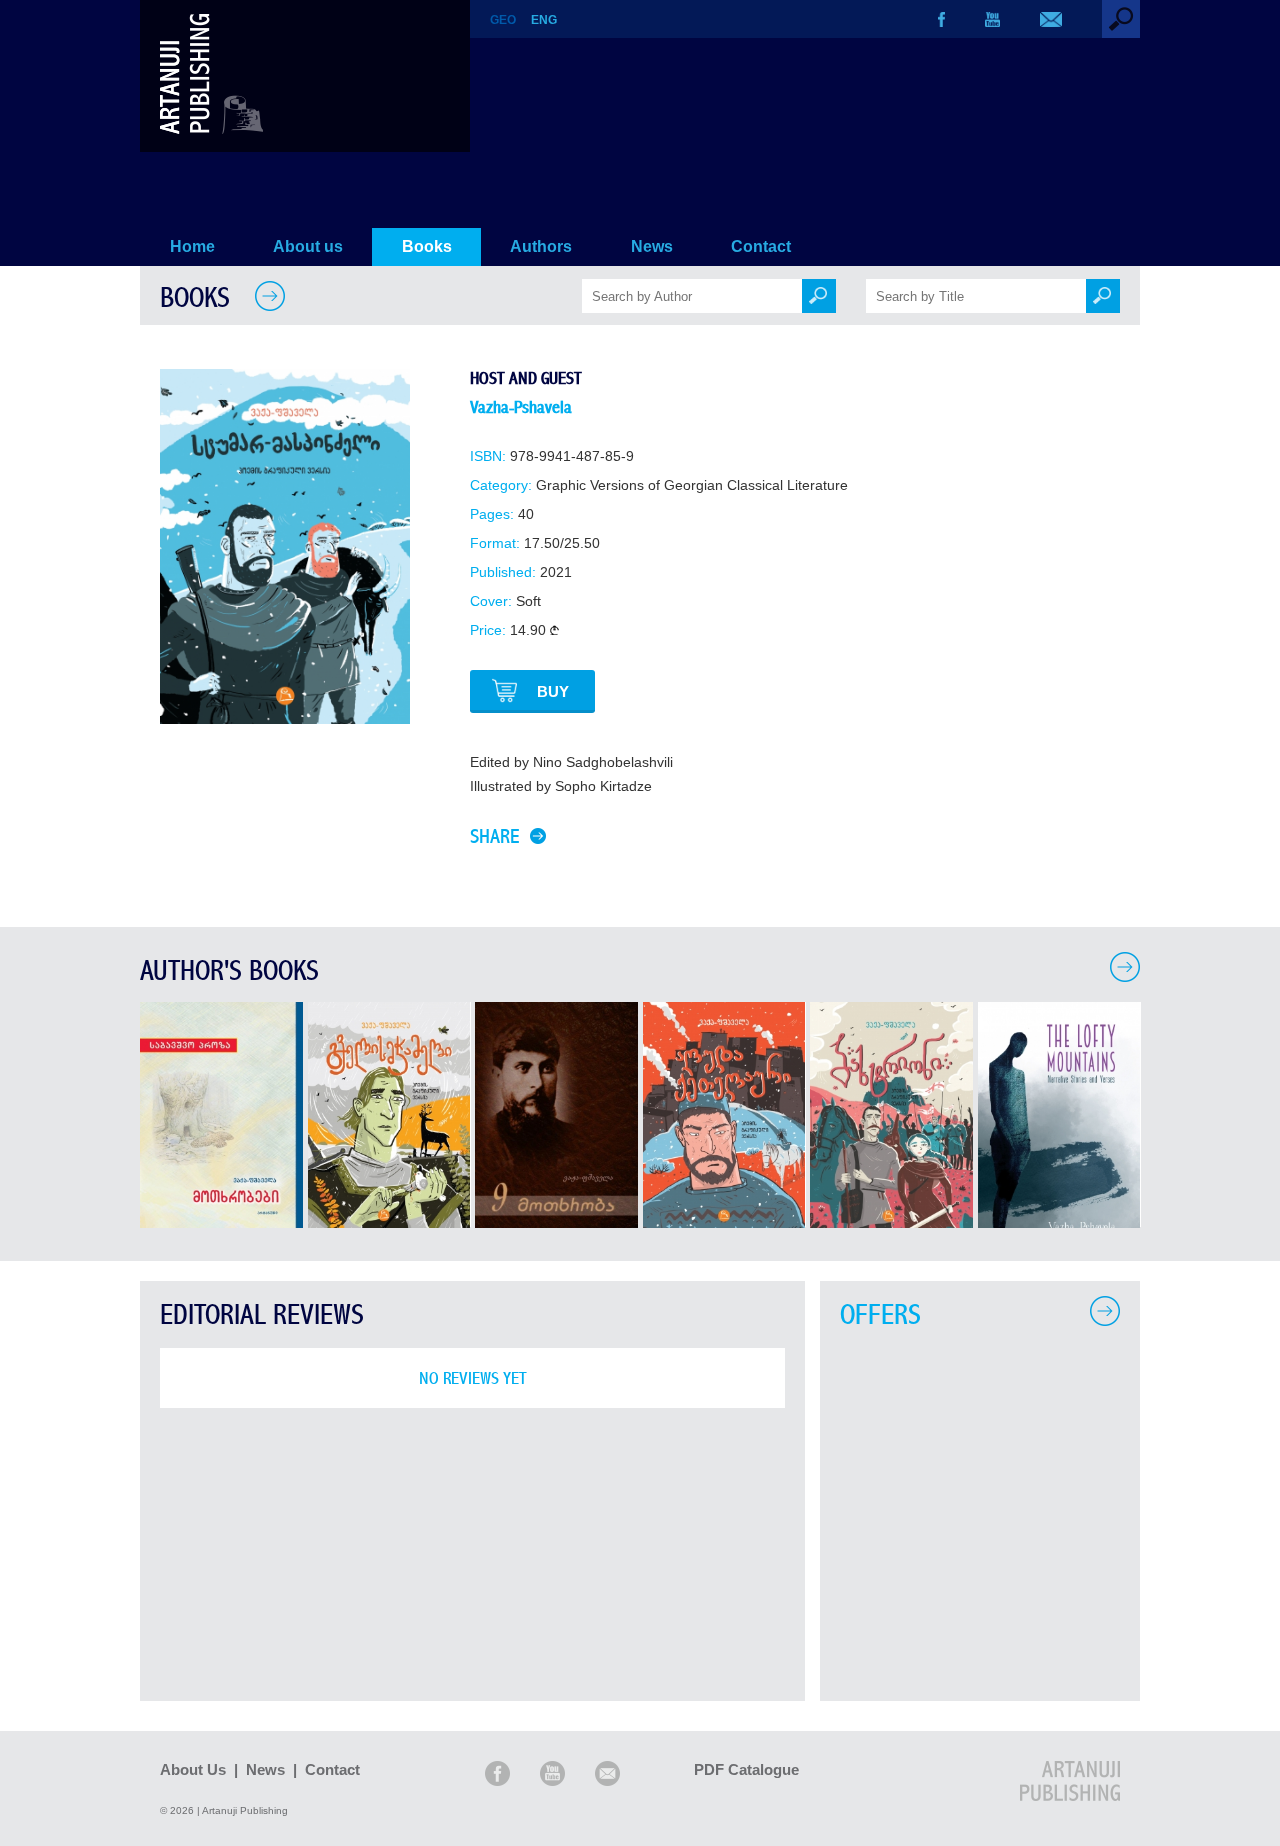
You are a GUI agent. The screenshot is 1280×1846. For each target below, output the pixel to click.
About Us (193, 1769)
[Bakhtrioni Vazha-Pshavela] (891, 1222)
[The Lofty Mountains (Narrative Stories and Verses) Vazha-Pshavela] (1059, 1222)
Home (192, 246)
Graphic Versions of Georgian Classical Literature (692, 485)
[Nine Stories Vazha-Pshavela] (556, 1222)
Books (427, 246)
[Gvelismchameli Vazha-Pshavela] (389, 1222)
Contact (761, 246)
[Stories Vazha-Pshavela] (221, 1222)
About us (308, 246)
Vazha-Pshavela (521, 407)
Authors (541, 246)
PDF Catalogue (746, 1769)
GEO (503, 20)
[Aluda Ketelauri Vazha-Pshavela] (724, 1222)
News (652, 246)
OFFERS (880, 1315)
